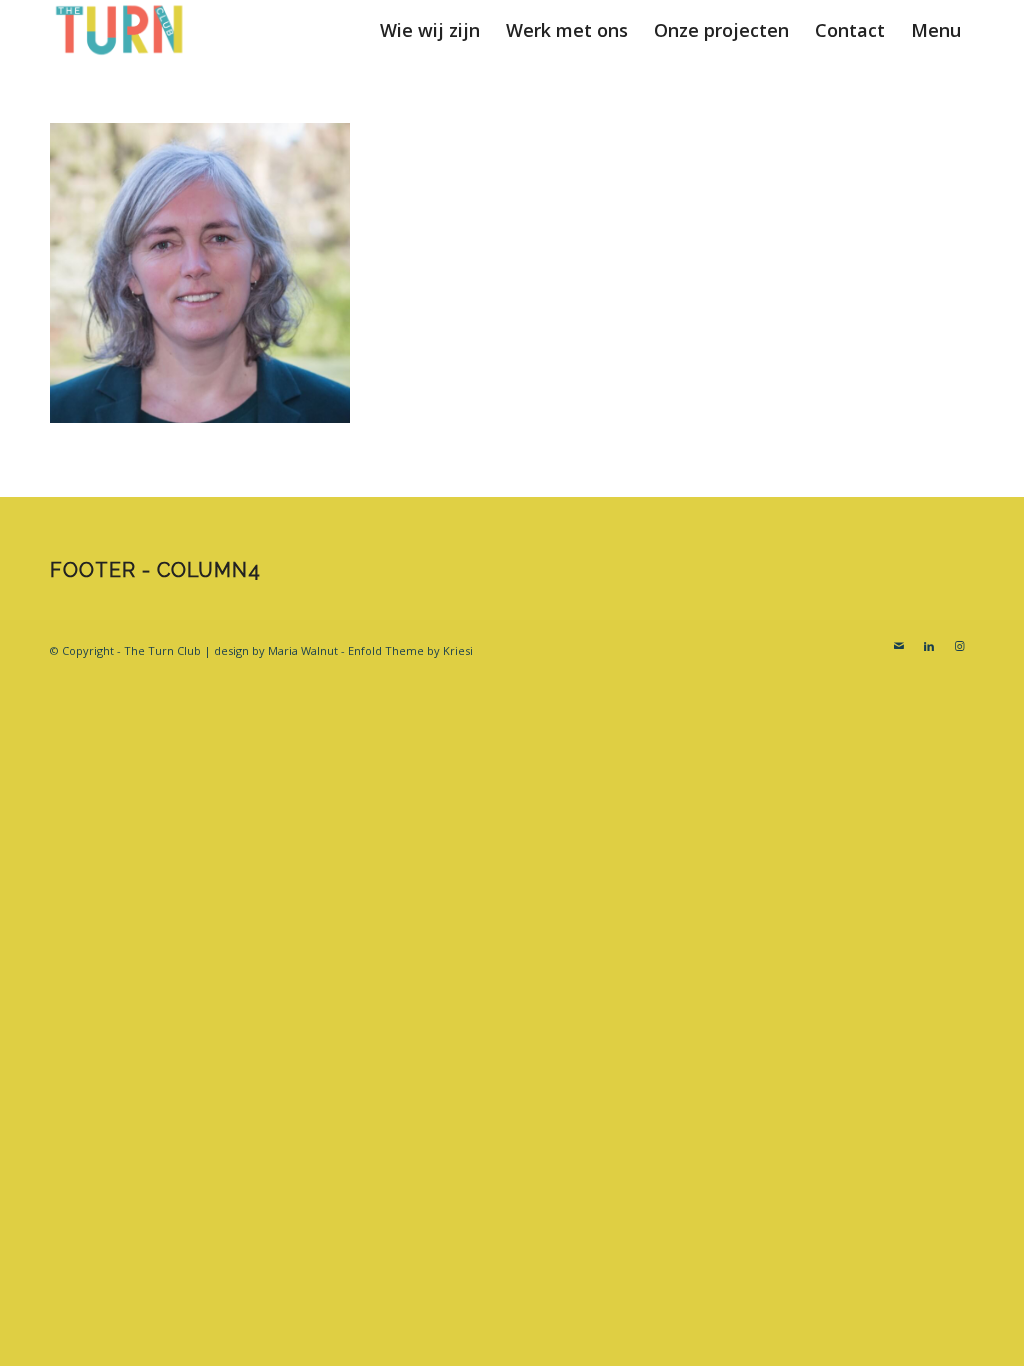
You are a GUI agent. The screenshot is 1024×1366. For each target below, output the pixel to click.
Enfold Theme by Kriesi (410, 650)
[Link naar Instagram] (959, 646)
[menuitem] (430, 30)
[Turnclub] (120, 30)
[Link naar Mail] (899, 646)
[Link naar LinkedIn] (929, 646)
